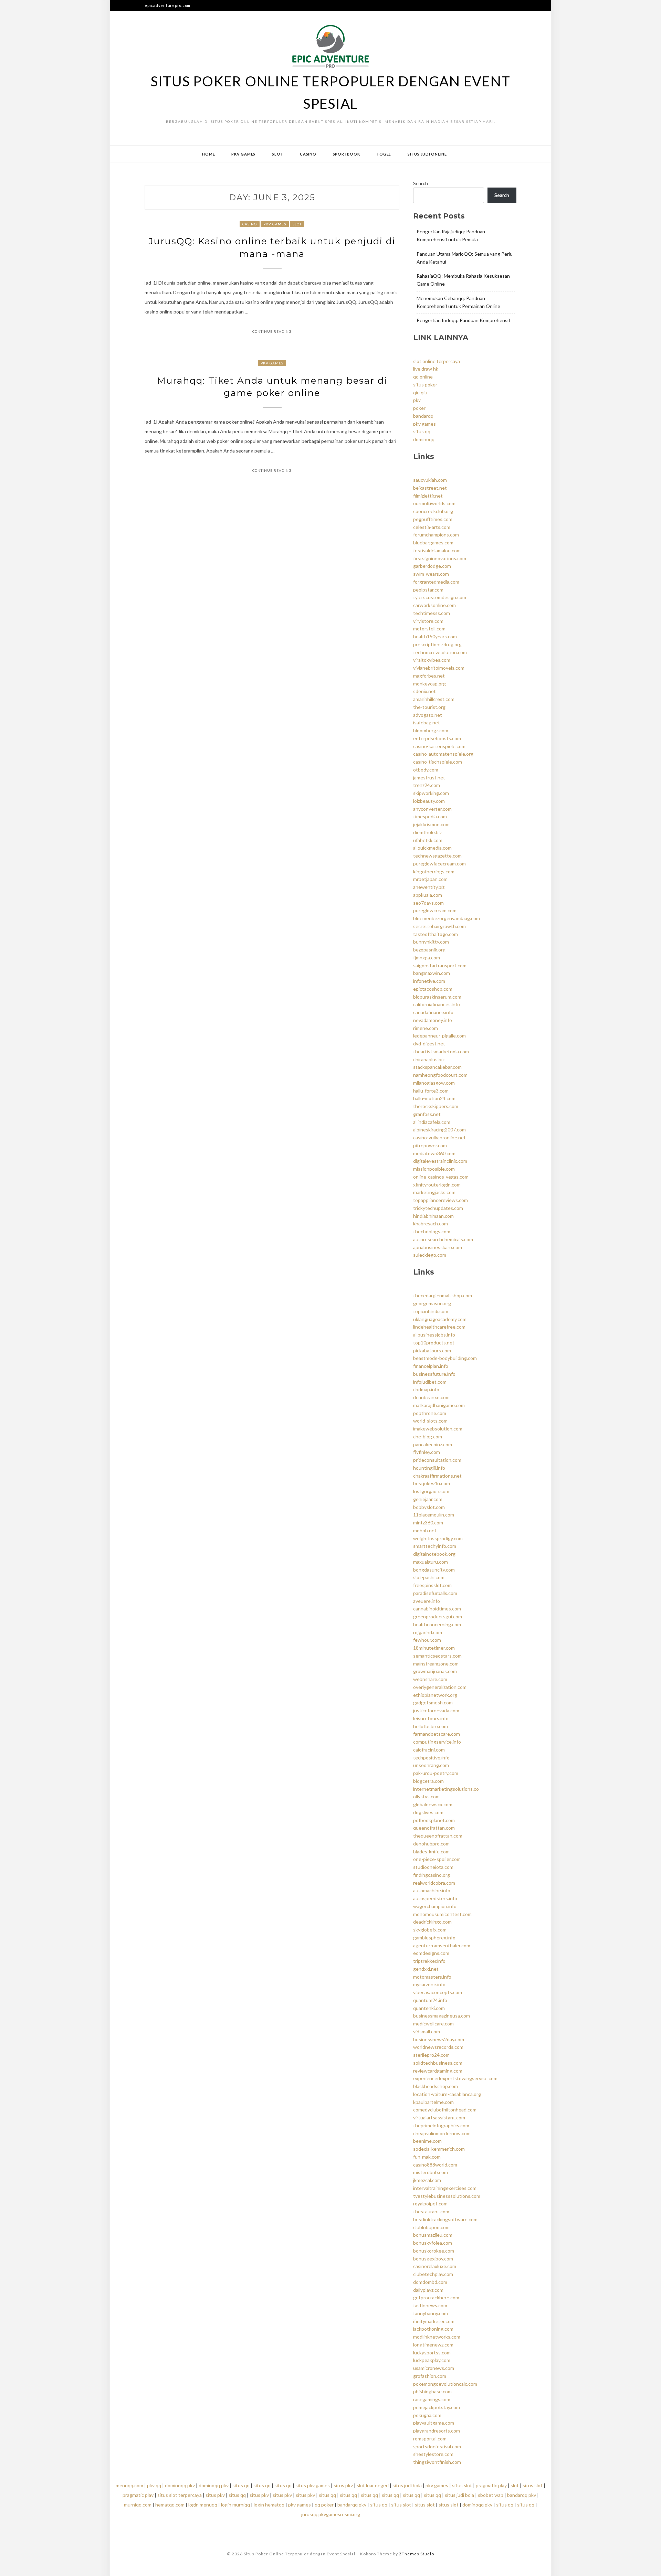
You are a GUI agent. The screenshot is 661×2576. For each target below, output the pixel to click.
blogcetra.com (428, 1781)
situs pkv (343, 2485)
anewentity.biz (429, 887)
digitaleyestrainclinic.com (440, 1161)
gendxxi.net (426, 1969)
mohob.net (425, 1530)
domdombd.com (430, 2282)
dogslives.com (428, 1812)
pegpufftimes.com (433, 519)
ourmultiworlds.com (434, 503)
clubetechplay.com (433, 2274)
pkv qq (154, 2485)
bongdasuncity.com (434, 1570)
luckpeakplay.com (432, 2360)
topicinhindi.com (431, 1311)
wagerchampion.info (435, 1906)
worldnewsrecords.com (438, 2047)
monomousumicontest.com (442, 1914)
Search (421, 183)
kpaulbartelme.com (433, 2102)
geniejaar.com (428, 1499)
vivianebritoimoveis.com (439, 668)
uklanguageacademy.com (440, 1319)
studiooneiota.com (433, 1867)
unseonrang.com (431, 1765)
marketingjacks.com (434, 1192)
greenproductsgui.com (438, 1616)
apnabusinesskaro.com (438, 1247)
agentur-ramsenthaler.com (442, 1945)
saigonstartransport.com (440, 965)
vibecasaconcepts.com (438, 1992)
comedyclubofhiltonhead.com (445, 2110)
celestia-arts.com (432, 527)
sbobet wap (491, 2495)
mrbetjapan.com (430, 879)
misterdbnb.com (431, 2172)
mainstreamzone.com (436, 1664)
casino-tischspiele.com (438, 762)
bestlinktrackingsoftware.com (445, 2219)
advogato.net (428, 715)
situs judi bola (407, 2485)
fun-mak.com (427, 2157)
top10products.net (434, 1343)
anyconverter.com (432, 809)
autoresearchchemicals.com (443, 1239)
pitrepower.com (430, 1145)
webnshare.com (430, 1679)
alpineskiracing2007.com (439, 1130)
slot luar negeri (373, 2485)
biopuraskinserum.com (437, 997)
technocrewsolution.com (440, 652)
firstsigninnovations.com (440, 558)
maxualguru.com (431, 1562)
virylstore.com (428, 621)
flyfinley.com (427, 1452)
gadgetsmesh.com (433, 1702)
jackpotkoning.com (433, 2329)
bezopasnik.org (429, 950)
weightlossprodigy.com (438, 1538)
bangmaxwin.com (432, 973)
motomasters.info (432, 1977)
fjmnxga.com (427, 957)
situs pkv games (313, 2485)
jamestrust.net (429, 778)
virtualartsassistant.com (439, 2117)
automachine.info (432, 1890)
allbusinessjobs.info (434, 1335)
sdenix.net (424, 691)
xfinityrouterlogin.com (437, 1185)
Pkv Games (243, 154)
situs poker (425, 385)
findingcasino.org (432, 1875)
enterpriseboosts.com (437, 738)
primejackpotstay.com (437, 2407)
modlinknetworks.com (437, 2337)
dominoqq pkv (180, 2485)
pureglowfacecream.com (439, 864)
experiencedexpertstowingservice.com (455, 2078)
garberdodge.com (432, 566)
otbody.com (426, 770)
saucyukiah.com (430, 480)
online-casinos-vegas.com (441, 1177)
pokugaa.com (427, 2415)
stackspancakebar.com (437, 1067)
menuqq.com (129, 2485)
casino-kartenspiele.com (439, 746)
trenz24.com (427, 785)
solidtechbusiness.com (438, 2063)
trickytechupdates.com (438, 1208)
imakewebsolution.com (438, 1429)
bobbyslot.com (429, 1507)
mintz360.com (428, 1523)
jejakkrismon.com (431, 824)
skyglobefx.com (430, 1930)
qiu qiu (420, 392)
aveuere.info (427, 1601)
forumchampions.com (436, 535)
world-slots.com (430, 1421)
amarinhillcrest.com (434, 699)
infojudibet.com (430, 1382)
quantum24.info (430, 2000)
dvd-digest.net (429, 1044)
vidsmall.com (427, 2031)
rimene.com (426, 1028)
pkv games (424, 424)
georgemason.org (432, 1303)
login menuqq (203, 2505)
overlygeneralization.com (440, 1687)
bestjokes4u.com (432, 1483)
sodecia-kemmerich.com (439, 2149)
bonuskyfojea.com (433, 2243)
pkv (417, 400)
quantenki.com (429, 2008)
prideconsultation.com (437, 1460)
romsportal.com (430, 2439)
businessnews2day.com (439, 2039)
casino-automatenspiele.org (443, 754)
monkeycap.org (429, 684)
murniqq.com (138, 2505)
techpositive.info (431, 1758)
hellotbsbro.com (431, 1726)
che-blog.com (428, 1436)
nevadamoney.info (433, 1020)
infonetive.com (429, 981)
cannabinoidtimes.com (437, 1609)
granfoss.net (427, 1114)
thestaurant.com (431, 2211)
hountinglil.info (429, 1468)
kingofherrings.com (434, 871)
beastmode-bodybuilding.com (445, 1358)
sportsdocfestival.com (437, 2446)
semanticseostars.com (437, 1656)
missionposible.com (434, 1169)
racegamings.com (432, 2399)
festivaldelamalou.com (437, 550)
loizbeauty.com (429, 801)
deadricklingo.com (432, 1922)
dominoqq (424, 439)
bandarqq (423, 416)
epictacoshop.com (433, 989)
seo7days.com (428, 903)
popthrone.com (430, 1413)
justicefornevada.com (436, 1710)
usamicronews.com (434, 2368)
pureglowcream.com (435, 910)
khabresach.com (431, 1223)
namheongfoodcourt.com (440, 1075)
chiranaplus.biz (429, 1059)
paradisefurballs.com (435, 1593)
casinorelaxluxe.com (435, 2266)
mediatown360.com (434, 1153)
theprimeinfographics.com (441, 2125)
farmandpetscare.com (437, 1734)
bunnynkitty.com (431, 942)
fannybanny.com (431, 2313)
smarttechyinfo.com (435, 1546)
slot (515, 2485)
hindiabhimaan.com (433, 1216)
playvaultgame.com (434, 2423)
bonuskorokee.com (434, 2251)
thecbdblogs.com (432, 1231)
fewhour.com (427, 1640)
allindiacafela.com (432, 1122)
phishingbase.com (432, 2391)
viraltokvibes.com (432, 660)
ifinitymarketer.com (434, 2321)
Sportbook (347, 154)
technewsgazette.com (437, 856)
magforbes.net (429, 676)
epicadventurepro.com (167, 5)
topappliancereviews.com (440, 1200)
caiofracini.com (429, 1750)
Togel (384, 154)
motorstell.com (429, 629)
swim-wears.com (431, 574)
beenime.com (427, 2141)
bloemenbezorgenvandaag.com (447, 918)
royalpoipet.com (430, 2204)
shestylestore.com (433, 2454)
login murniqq (235, 2505)
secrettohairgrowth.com (439, 926)
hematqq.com (170, 2505)
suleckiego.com (430, 1255)
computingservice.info (437, 1742)
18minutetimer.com (434, 1648)
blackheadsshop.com (436, 2086)
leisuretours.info (431, 1718)
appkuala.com (428, 895)
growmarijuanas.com (435, 1671)
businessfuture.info (434, 1374)
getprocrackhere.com (436, 2297)
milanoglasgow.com (434, 1083)
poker (419, 408)
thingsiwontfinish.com (437, 2462)
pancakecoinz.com (433, 1444)
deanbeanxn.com (431, 1397)
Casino (308, 154)
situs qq (422, 431)
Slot (278, 154)
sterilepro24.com (431, 2055)
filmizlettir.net (428, 496)
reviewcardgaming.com (438, 2071)
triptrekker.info (429, 1961)
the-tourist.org (429, 707)
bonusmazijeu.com (433, 2235)
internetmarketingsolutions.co (446, 1789)
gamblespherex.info (434, 1938)
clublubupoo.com (431, 2227)
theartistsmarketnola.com (441, 1051)
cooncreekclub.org (433, 511)
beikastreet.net (430, 488)
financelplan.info (431, 1366)
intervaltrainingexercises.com (445, 2188)
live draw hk (426, 369)
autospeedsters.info (435, 1898)
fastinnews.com (430, 2305)
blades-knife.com (431, 1851)
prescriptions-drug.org (437, 644)
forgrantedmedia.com (436, 582)
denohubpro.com (431, 1844)
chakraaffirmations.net (437, 1476)
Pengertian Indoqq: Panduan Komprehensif (463, 320)
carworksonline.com (434, 605)
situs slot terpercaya (180, 2495)
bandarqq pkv (522, 2495)
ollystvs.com (426, 1796)
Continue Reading (272, 331)
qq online (423, 377)
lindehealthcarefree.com (439, 1327)
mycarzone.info (429, 1984)
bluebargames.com (433, 542)
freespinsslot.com (432, 1585)
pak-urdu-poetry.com (436, 1773)
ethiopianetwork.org (435, 1695)
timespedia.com (430, 816)
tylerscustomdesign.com (440, 597)
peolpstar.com (428, 590)
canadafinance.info (433, 1012)
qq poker (324, 2505)
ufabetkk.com (428, 840)
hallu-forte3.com (431, 1091)
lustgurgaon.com (431, 1491)
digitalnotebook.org (434, 1554)
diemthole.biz (427, 832)
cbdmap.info (426, 1389)
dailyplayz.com (428, 2290)
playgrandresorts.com (437, 2431)
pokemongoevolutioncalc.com (445, 2384)
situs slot (462, 2485)
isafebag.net (427, 722)
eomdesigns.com (431, 1953)
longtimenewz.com (433, 2345)
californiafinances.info (437, 1004)
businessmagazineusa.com (442, 2016)
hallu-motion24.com (434, 1098)
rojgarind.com (428, 1632)
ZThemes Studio (417, 2554)
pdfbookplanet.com (434, 1820)
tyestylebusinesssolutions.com (447, 2196)
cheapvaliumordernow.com (442, 2133)
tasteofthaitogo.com (436, 934)
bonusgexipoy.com (433, 2259)
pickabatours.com (432, 1350)
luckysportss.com (432, 2353)
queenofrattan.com (434, 1828)
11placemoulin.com (434, 1515)
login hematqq (269, 2505)
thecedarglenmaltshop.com (443, 1295)
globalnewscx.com (433, 1804)
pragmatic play (491, 2485)
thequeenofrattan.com (438, 1836)
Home (208, 154)
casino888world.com (435, 2165)
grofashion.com (430, 2376)
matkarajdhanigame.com (439, 1405)
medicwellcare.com (433, 2024)
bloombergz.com (431, 730)
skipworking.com (431, 793)
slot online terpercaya (437, 361)
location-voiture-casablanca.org (447, 2094)
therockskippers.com (436, 1106)
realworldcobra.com (434, 1883)
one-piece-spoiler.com (437, 1859)
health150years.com (435, 636)
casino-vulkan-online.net (439, 1137)
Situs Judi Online (427, 154)
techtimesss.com (432, 613)
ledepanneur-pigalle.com (439, 1036)
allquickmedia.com (432, 848)
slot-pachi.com (429, 1577)
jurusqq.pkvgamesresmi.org (331, 2514)
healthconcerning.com (437, 1624)
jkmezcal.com (427, 2180)
